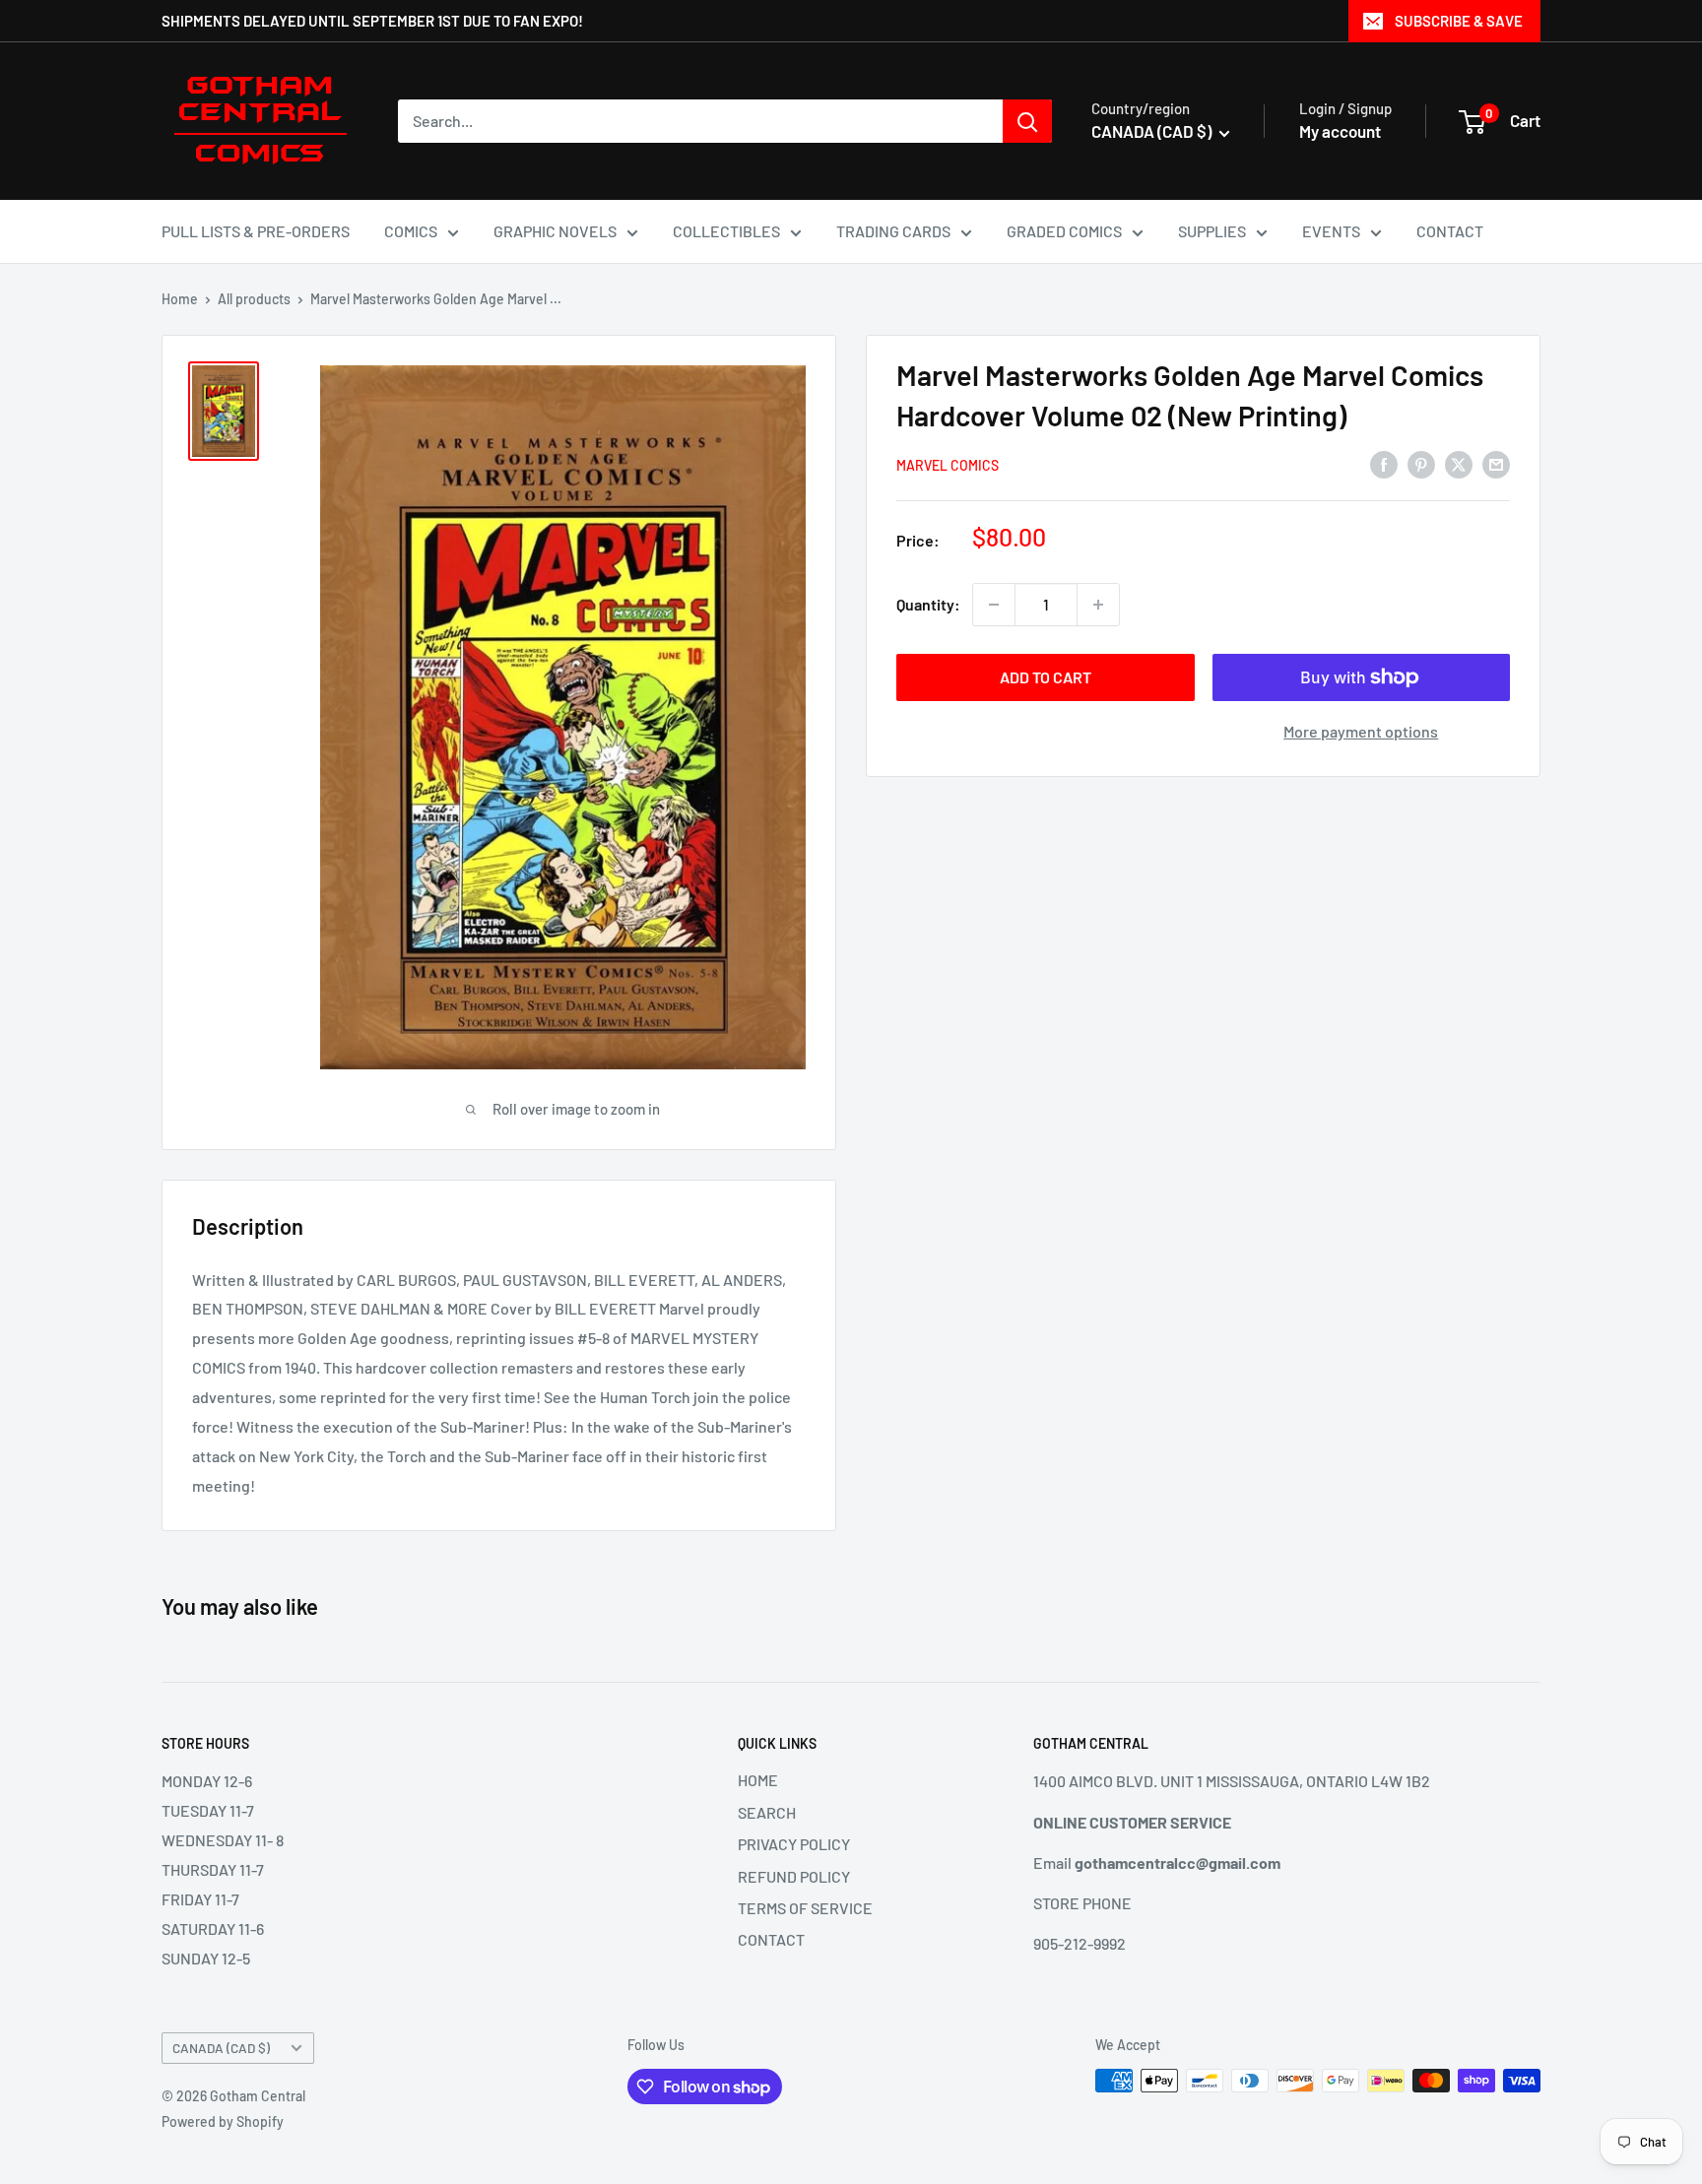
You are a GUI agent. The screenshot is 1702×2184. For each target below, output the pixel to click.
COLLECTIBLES (726, 231)
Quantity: (928, 604)
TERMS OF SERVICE (805, 1908)
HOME (758, 1780)
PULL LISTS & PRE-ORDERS (256, 231)
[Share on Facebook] (1384, 463)
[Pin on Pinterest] (1421, 463)
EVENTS (1331, 231)
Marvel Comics (948, 465)
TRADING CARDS (893, 231)
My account (1340, 131)
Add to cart (1046, 677)
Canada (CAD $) (221, 2048)
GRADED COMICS (1064, 231)
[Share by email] (1496, 463)
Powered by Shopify (223, 2121)
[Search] (1027, 121)
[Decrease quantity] (994, 605)
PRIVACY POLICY (794, 1844)
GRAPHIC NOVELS (555, 231)
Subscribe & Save (1459, 21)
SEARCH (767, 1812)
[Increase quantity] (1098, 605)
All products (254, 299)
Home (180, 299)
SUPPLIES (1212, 231)
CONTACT (1450, 231)
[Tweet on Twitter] (1459, 463)
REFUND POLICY (794, 1876)
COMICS (411, 231)
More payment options (1361, 731)
